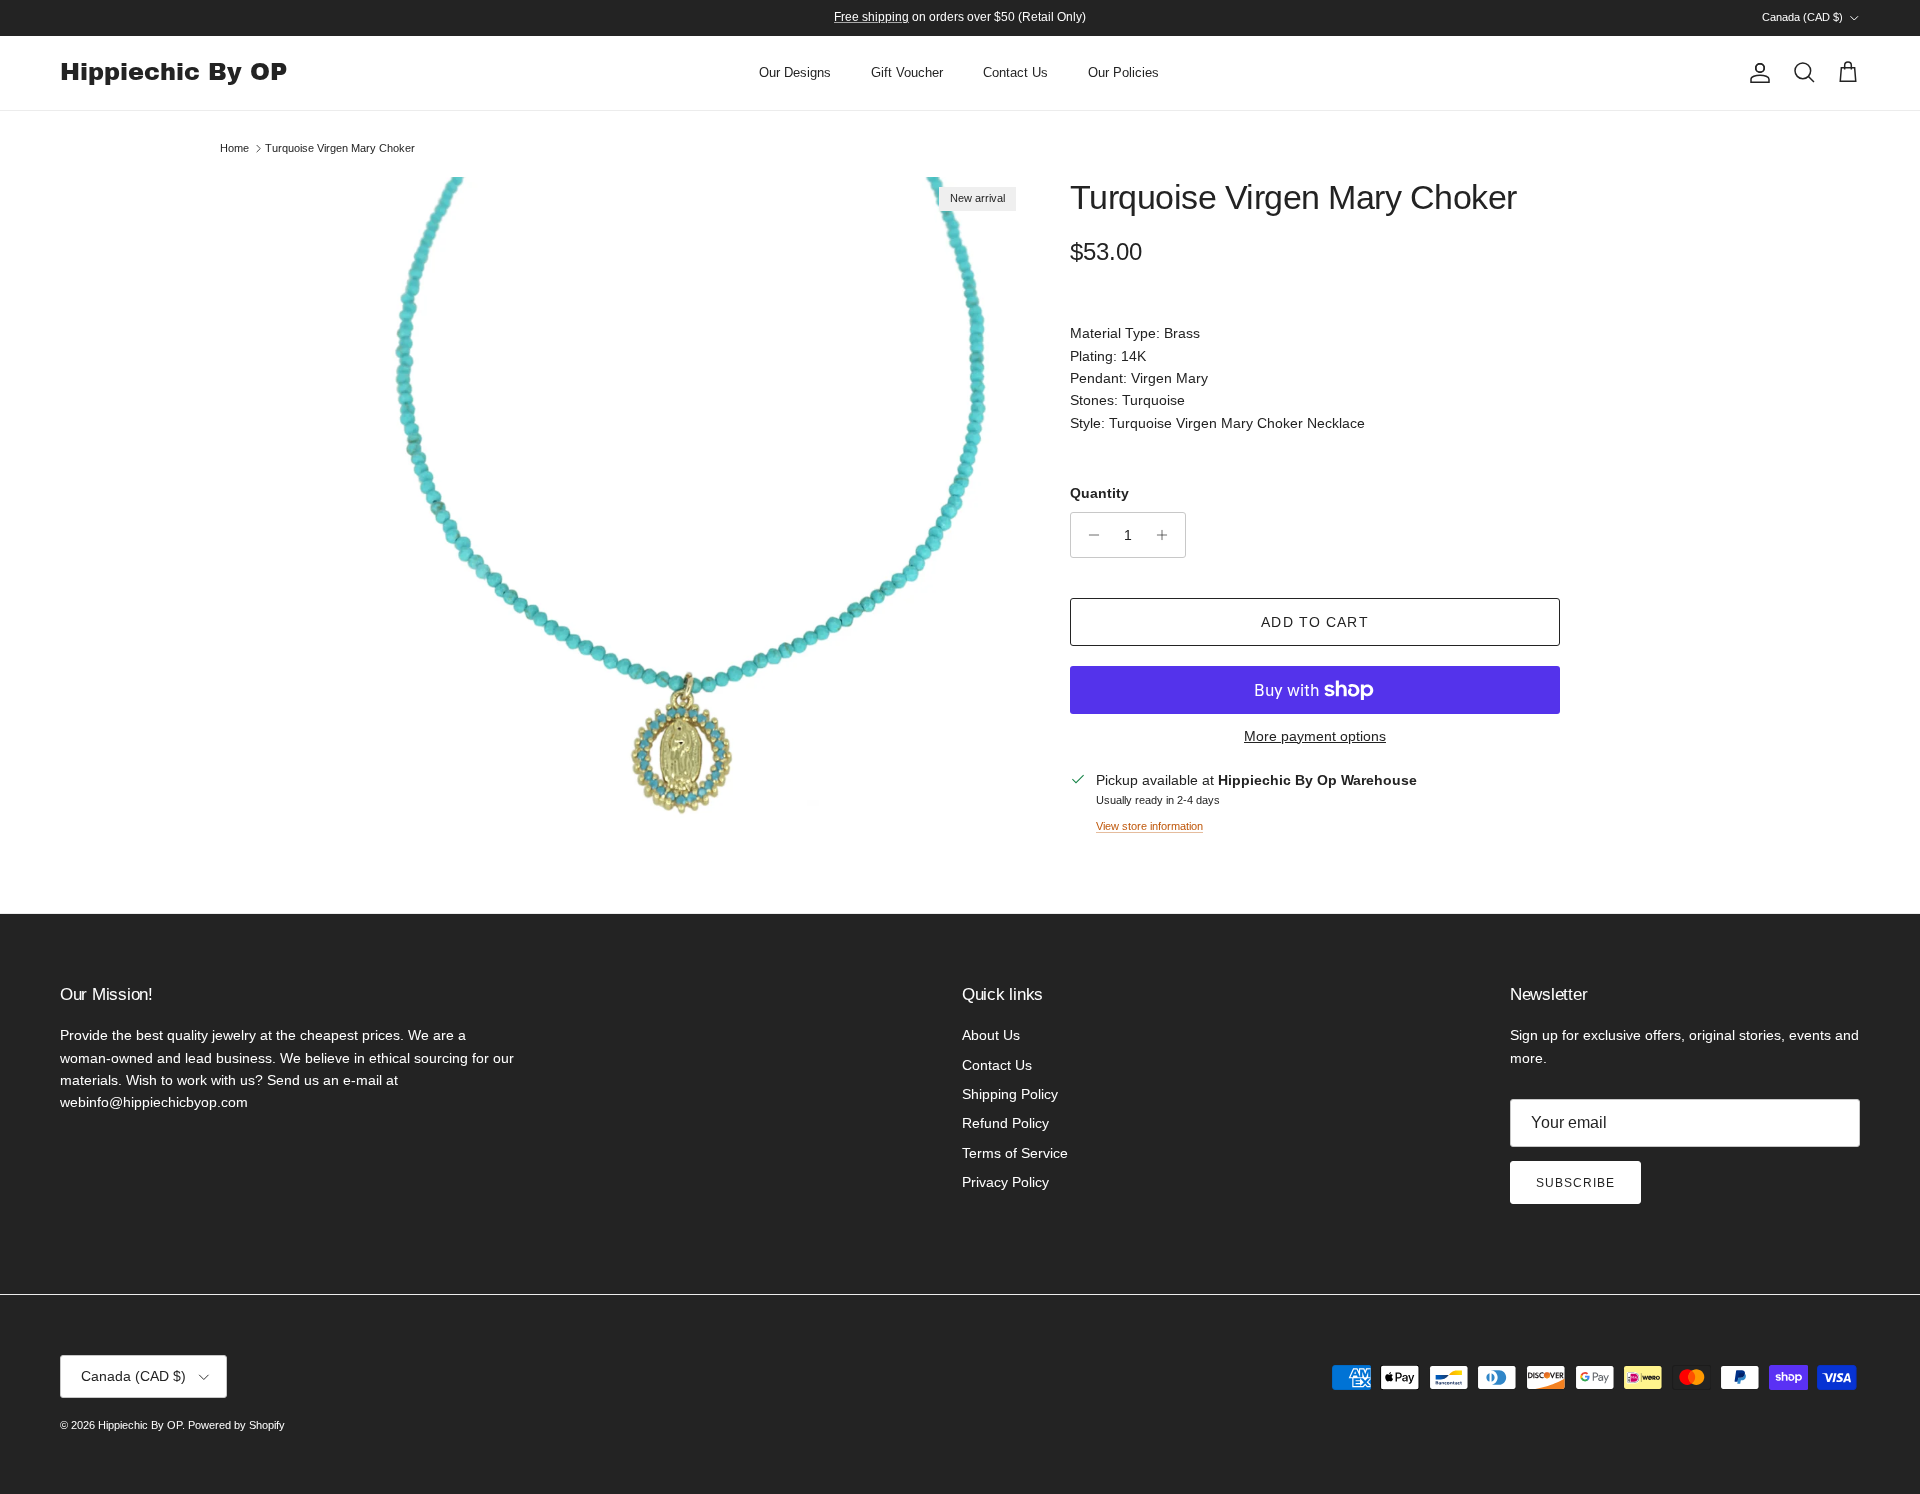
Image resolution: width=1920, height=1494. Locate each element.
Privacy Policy (1005, 1182)
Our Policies (1123, 72)
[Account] (1756, 73)
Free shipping (871, 17)
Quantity (1099, 493)
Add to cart (1314, 622)
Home (234, 148)
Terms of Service (1015, 1153)
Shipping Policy (1010, 1094)
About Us (991, 1035)
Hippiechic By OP (140, 1425)
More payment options (1315, 736)
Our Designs (795, 72)
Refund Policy (1005, 1123)
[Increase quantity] (1167, 535)
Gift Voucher (907, 72)
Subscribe (1575, 1183)
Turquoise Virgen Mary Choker (340, 148)
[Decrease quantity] (1088, 535)
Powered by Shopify (236, 1425)
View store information (1149, 826)
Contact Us (1015, 72)
